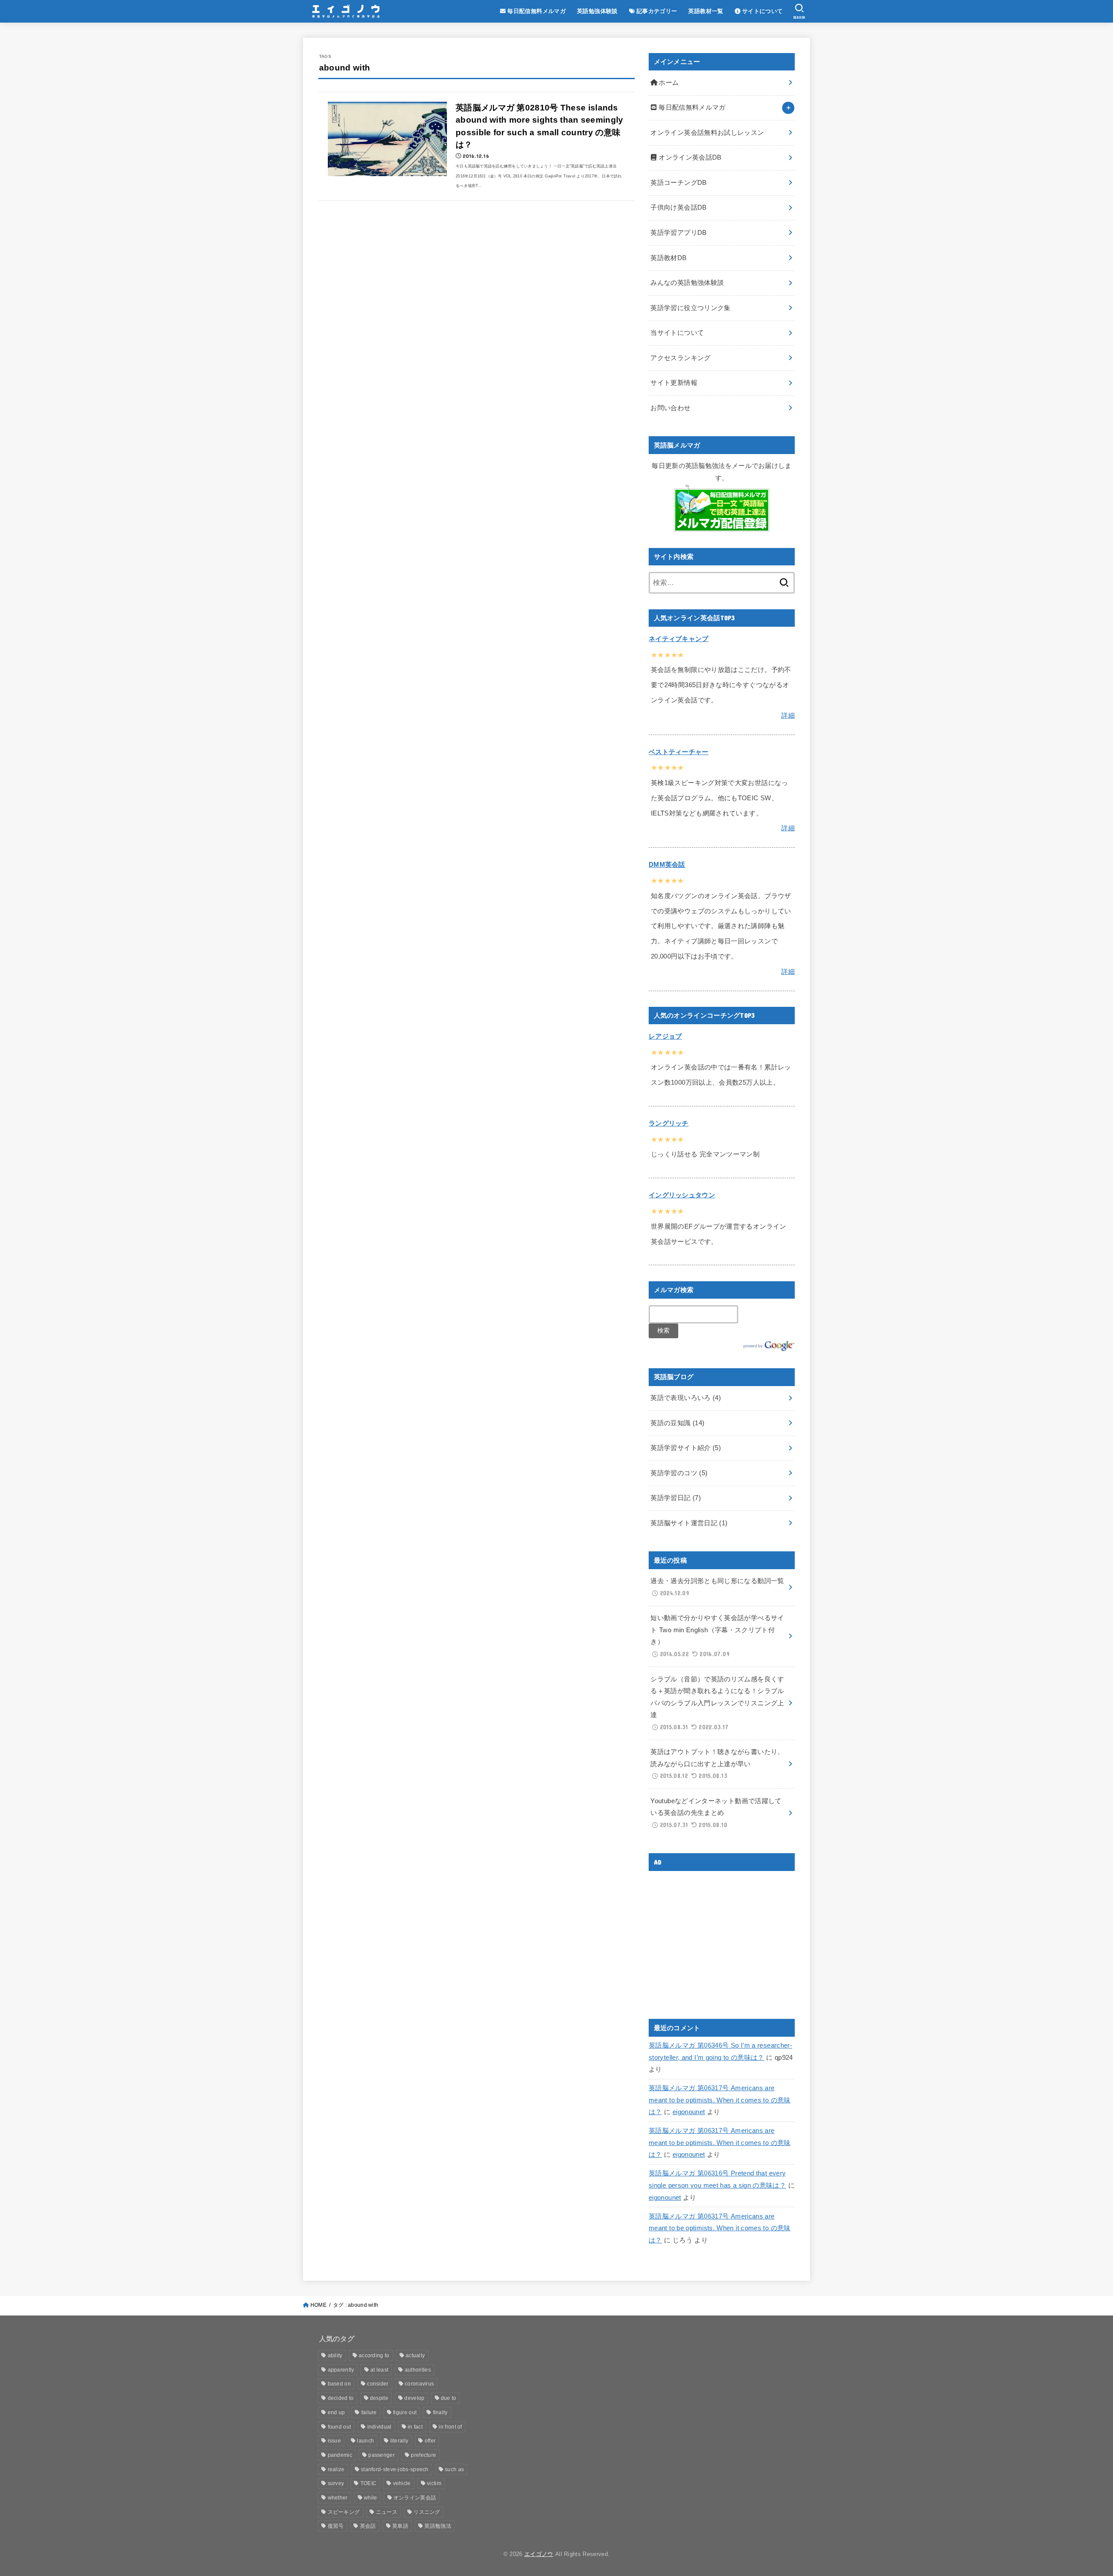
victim (434, 2483)
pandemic (340, 2455)
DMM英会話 (667, 865)
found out (340, 2427)
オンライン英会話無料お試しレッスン (707, 133)
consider (378, 2384)
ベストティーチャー (679, 752)
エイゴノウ (539, 2554)
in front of (450, 2427)
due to (449, 2398)
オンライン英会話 (415, 2498)
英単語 (400, 2526)
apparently (341, 2370)
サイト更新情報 (674, 383)
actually (415, 2355)
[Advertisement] (722, 1938)
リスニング (427, 2512)
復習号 (336, 2526)
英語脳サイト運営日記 (689, 1523)
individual (380, 2427)
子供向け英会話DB (678, 207)
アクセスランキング (680, 358)
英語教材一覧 (706, 11)
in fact (415, 2427)
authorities (418, 2370)
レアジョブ (665, 1036)
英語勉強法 (438, 2526)
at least (379, 2370)
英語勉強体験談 (597, 11)
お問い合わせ (670, 408)
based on (339, 2384)
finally (440, 2412)
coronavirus (419, 2384)
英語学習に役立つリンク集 (690, 308)
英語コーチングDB (678, 183)
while (371, 2498)
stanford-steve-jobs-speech (395, 2469)
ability (335, 2355)
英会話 (368, 2526)
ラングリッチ (669, 1123)
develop (414, 2398)
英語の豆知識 (677, 1423)
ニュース (387, 2512)
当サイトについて (677, 333)
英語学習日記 (676, 1498)
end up (337, 2412)
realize (336, 2469)
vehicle (402, 2483)
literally (400, 2441)
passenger (382, 2455)
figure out (405, 2412)
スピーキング (344, 2512)
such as (454, 2469)
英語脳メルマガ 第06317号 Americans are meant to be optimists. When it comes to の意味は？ (720, 2100)
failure (369, 2412)
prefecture (423, 2455)
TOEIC (369, 2483)
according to (374, 2355)
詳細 (788, 715)
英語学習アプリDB (678, 233)
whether (338, 2498)
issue (335, 2441)
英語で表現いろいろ (686, 1398)
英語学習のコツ (679, 1473)
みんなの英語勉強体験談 (687, 283)
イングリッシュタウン (682, 1195)
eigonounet (689, 2112)
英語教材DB (668, 258)
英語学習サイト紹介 (686, 1448)
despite (379, 2398)
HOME (318, 2305)
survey (336, 2483)
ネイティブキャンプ (679, 639)
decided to (341, 2398)
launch (365, 2441)
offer (430, 2441)
